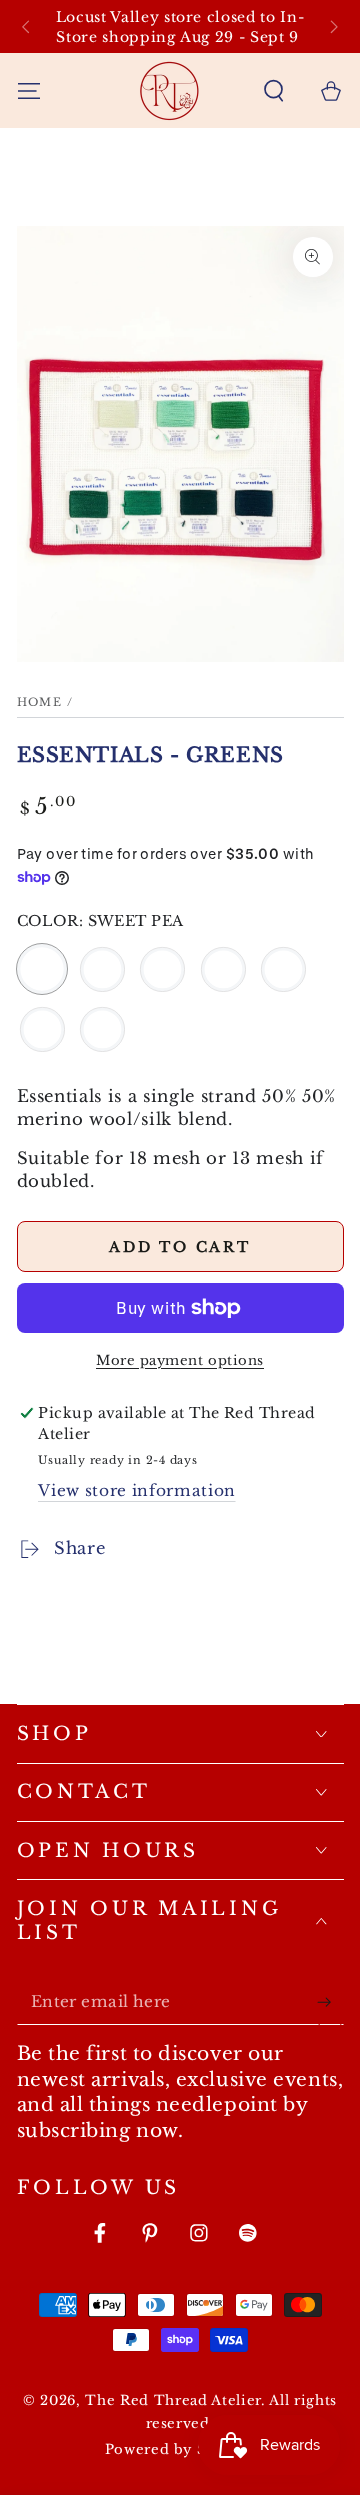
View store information (137, 1490)
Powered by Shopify (180, 2449)
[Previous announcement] (25, 26)
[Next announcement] (334, 26)
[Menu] (28, 90)
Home (40, 702)
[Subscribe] (329, 2002)
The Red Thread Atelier (173, 2400)
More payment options (180, 1360)
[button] (274, 90)
